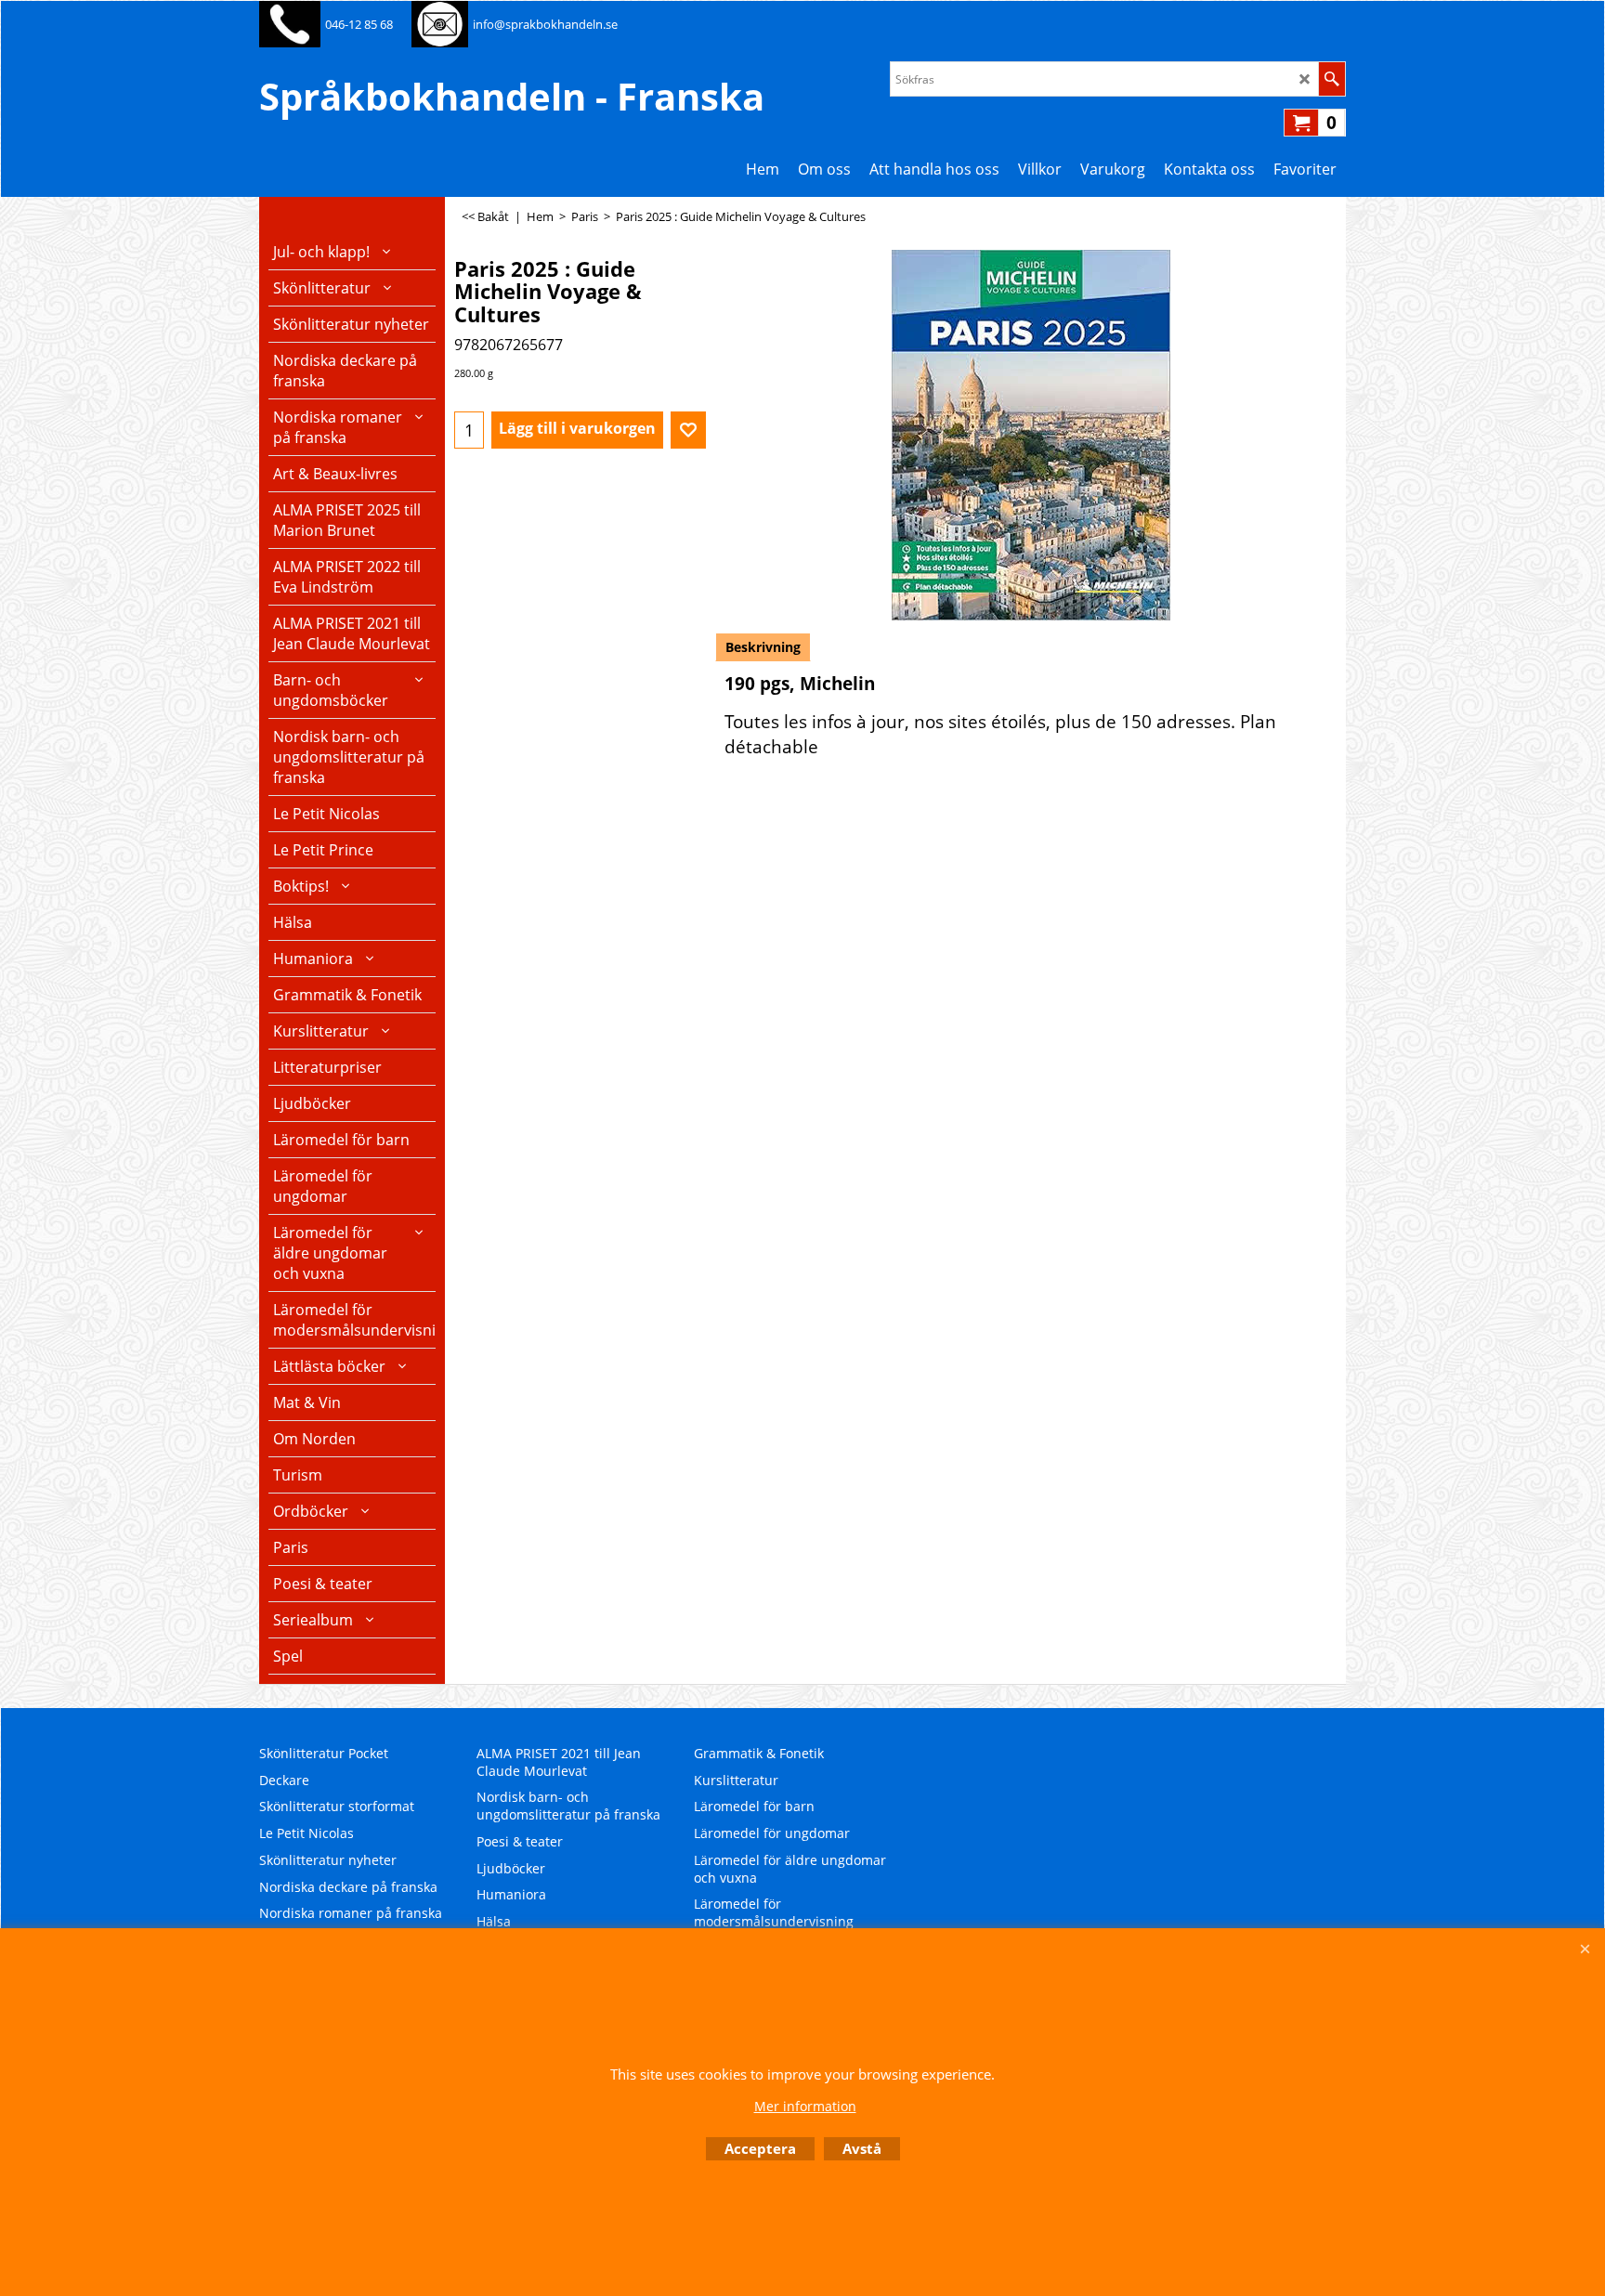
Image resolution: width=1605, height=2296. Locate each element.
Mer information (805, 2106)
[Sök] (1331, 79)
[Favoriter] (688, 430)
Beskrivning (763, 647)
